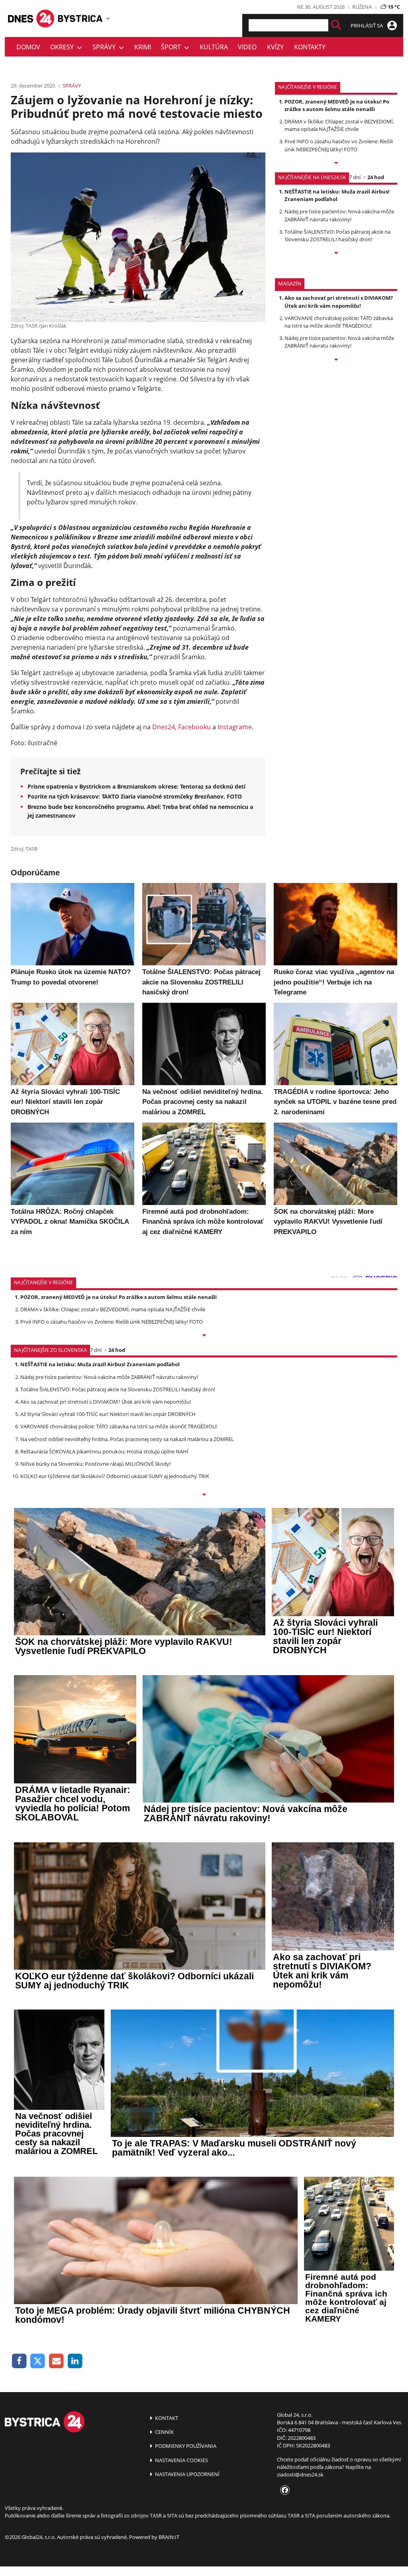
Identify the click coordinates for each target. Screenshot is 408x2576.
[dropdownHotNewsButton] (336, 360)
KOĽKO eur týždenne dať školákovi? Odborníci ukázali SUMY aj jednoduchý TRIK (115, 1476)
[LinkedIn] (75, 2361)
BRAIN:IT (169, 2537)
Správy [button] (106, 47)
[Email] (56, 2361)
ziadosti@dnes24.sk (300, 2474)
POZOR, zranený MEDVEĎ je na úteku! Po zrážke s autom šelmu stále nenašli (337, 105)
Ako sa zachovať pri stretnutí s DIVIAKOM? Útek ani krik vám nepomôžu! (339, 302)
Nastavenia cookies (181, 2460)
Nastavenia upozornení (187, 2474)
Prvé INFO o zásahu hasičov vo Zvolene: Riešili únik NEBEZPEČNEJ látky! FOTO (339, 145)
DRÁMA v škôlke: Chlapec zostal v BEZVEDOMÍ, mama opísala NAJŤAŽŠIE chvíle (339, 125)
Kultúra (214, 47)
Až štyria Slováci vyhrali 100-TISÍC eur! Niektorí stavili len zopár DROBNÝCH (108, 1414)
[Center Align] (336, 25)
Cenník (164, 2432)
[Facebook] (19, 2361)
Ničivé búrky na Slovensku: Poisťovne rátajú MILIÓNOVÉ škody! (95, 1464)
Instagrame (235, 727)
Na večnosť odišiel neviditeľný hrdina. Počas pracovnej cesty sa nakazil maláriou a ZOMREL (127, 1439)
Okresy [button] (64, 47)
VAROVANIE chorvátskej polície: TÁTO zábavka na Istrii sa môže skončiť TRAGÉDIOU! (339, 322)
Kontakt (166, 2418)
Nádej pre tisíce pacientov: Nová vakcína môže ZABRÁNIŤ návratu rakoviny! (339, 215)
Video (247, 47)
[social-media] (283, 2490)
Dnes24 (164, 727)
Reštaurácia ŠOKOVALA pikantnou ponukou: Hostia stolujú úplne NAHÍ (104, 1451)
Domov (28, 47)
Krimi (143, 47)
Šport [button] (173, 47)
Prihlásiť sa (367, 25)
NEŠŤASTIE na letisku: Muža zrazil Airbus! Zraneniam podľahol (337, 195)
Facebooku (194, 727)
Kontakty (310, 47)
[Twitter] (38, 2361)
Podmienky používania (185, 2446)
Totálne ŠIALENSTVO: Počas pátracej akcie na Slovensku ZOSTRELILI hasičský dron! (337, 235)
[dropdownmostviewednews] (336, 164)
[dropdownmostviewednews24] (336, 254)
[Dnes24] (80, 19)
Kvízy (275, 47)
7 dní (355, 177)
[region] (108, 18)
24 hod (376, 177)
